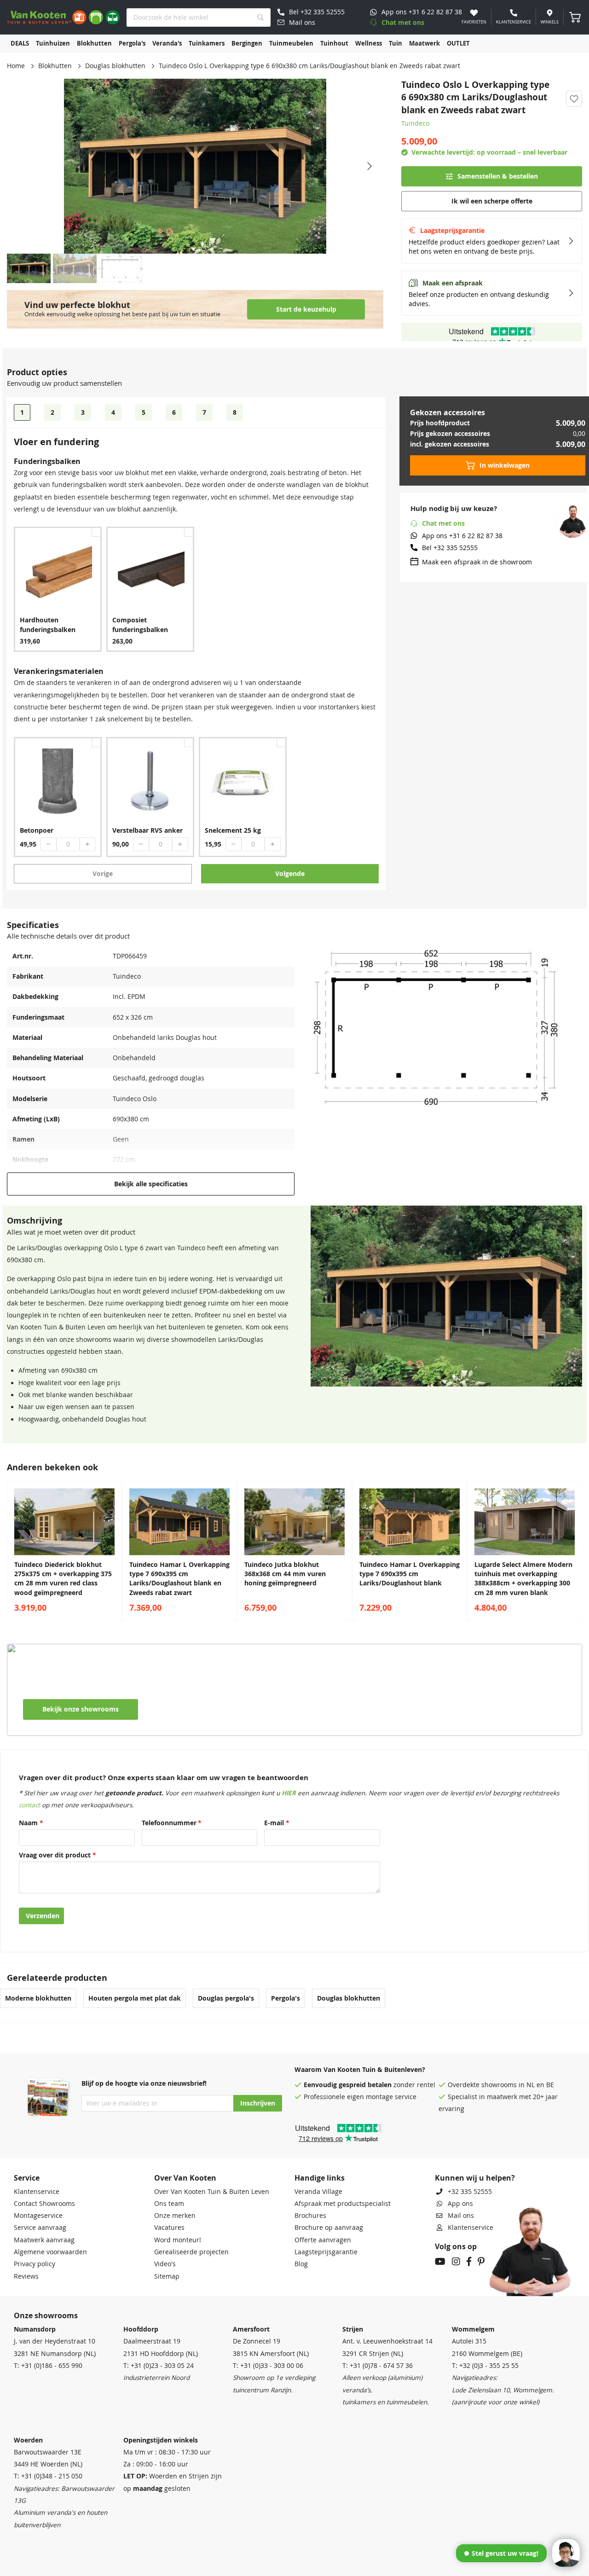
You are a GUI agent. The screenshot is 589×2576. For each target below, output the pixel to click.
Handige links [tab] (320, 2178)
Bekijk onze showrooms (81, 1709)
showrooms (499, 2085)
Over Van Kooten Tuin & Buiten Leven (212, 2192)
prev (16, 1551)
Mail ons (461, 2216)
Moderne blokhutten (38, 1998)
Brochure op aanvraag (329, 2228)
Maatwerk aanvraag (44, 2240)
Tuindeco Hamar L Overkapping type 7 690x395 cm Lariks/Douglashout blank (410, 1574)
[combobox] (199, 17)
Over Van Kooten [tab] (185, 2178)
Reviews (26, 2276)
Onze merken (175, 2216)
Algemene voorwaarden (50, 2252)
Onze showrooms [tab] (46, 2315)
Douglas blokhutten (115, 66)
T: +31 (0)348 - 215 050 (48, 2476)
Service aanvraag (40, 2228)
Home (16, 66)
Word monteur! (178, 2240)
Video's (165, 2264)
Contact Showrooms (44, 2204)
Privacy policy (35, 2264)
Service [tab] (27, 2178)
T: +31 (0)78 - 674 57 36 (378, 2366)
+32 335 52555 (470, 2192)
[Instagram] (456, 2263)
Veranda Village (318, 2192)
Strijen (353, 2329)
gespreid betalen (365, 2085)
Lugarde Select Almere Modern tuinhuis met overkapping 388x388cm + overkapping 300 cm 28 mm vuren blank (523, 1579)
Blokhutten (55, 66)
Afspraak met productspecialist (343, 2204)
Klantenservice (37, 2192)
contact (29, 1805)
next (573, 1551)
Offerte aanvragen (323, 2240)
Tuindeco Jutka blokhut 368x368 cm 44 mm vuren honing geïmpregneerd (285, 1574)
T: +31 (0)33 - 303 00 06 (268, 2366)
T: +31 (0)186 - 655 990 (48, 2366)
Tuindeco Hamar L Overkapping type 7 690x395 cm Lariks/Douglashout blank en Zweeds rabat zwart (179, 1579)
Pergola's (286, 1998)
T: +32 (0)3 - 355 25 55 (485, 2366)
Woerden (28, 2440)
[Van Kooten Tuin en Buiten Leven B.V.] (63, 17)
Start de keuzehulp (306, 309)
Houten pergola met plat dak (135, 1998)
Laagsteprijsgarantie (326, 2252)
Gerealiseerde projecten (191, 2252)
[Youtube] (440, 2263)
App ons (460, 2204)
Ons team (169, 2204)
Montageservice (38, 2216)
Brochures (310, 2216)
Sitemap (167, 2276)
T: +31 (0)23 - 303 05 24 (159, 2366)
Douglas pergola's (226, 1998)
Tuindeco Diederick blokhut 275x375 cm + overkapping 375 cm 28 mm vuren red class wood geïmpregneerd (63, 1579)
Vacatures (169, 2228)
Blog (301, 2264)
